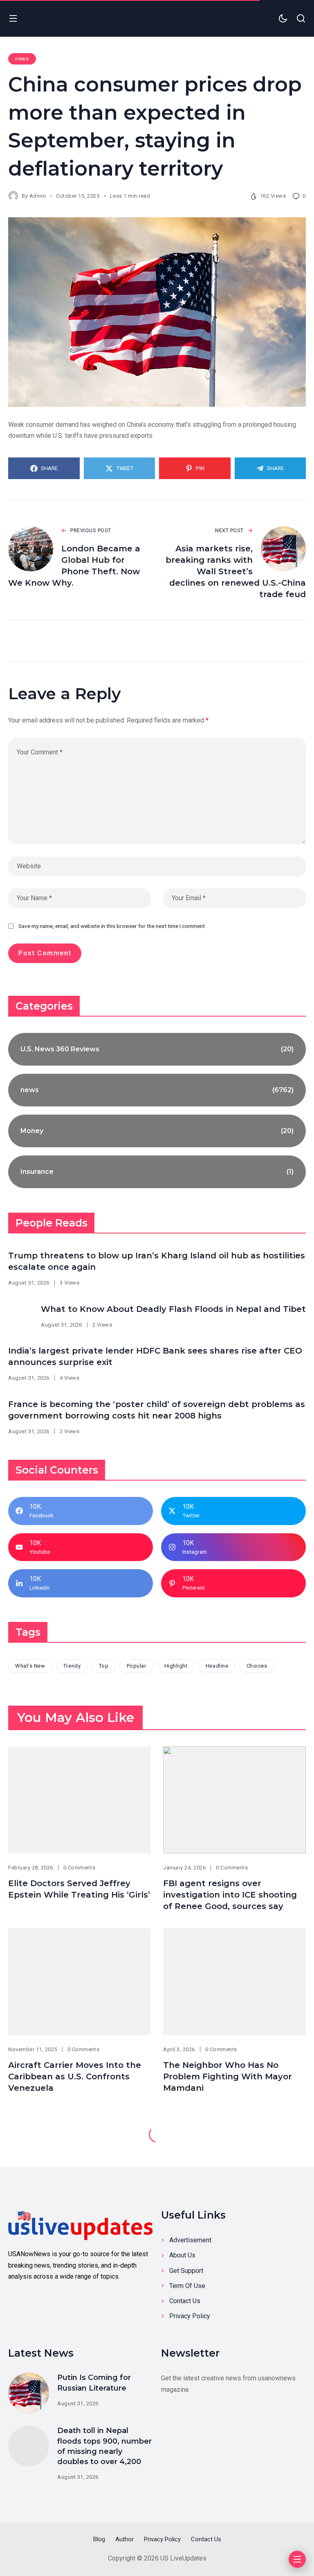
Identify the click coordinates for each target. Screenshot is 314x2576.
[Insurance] (157, 1172)
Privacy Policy (190, 2316)
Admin (38, 196)
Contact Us (185, 2301)
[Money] (157, 1131)
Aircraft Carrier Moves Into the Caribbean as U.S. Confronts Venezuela (75, 2076)
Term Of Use (187, 2286)
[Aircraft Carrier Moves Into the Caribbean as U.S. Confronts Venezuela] (80, 1982)
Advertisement (190, 2240)
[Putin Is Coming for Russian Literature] (29, 2393)
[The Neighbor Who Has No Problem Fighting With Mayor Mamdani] (234, 1982)
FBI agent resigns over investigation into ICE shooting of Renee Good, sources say (230, 1895)
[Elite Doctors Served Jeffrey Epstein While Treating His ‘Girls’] (80, 1800)
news (22, 59)
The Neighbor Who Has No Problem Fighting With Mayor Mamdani (228, 2076)
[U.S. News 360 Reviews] (157, 1049)
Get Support (186, 2271)
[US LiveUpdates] (81, 2224)
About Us (182, 2255)
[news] (157, 1090)
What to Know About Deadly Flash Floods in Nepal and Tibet (173, 1309)
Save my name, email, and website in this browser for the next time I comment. (112, 926)
